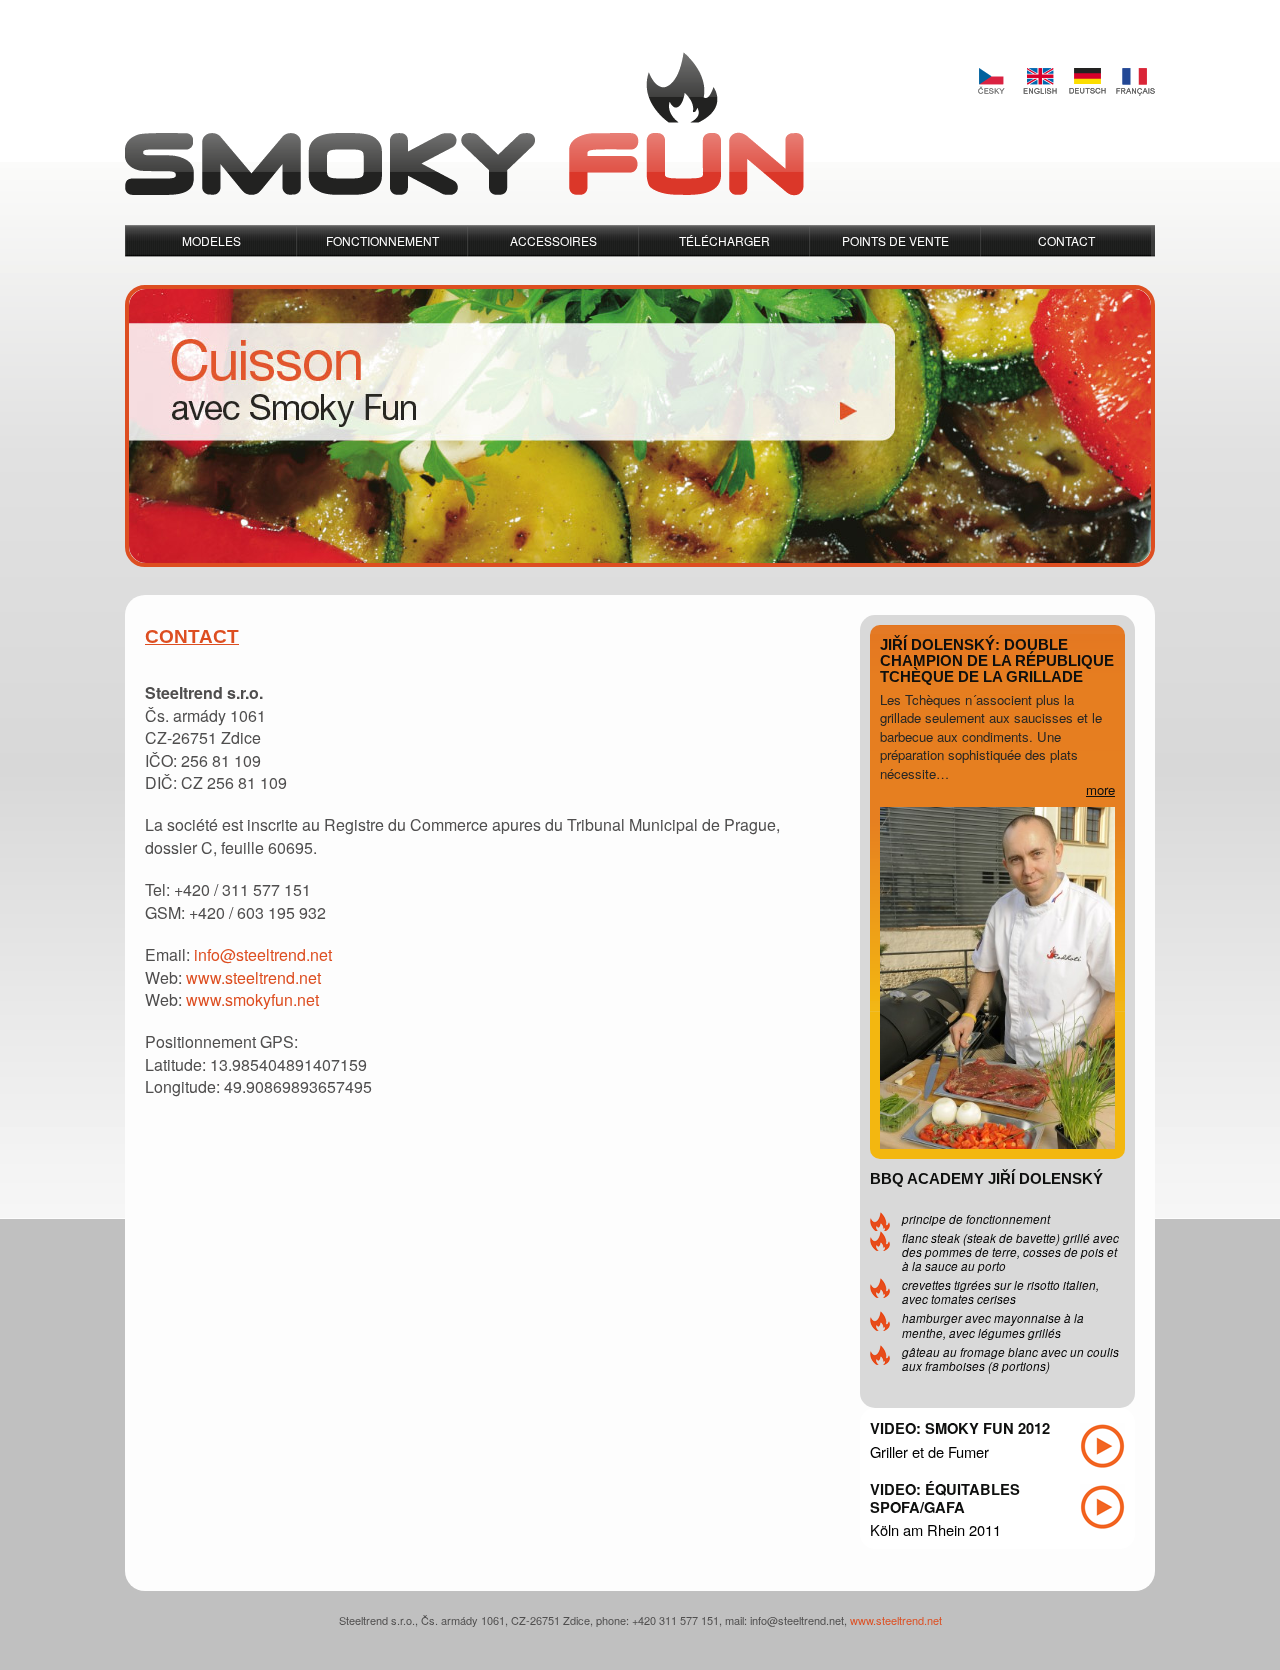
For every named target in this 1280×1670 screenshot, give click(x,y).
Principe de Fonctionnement (976, 1219)
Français (1135, 82)
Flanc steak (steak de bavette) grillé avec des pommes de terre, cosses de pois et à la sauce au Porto (1010, 1252)
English (1039, 82)
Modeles (211, 240)
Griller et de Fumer (929, 1451)
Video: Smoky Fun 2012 (960, 1428)
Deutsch (1087, 82)
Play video (1102, 1446)
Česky (991, 82)
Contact (1066, 240)
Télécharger (724, 240)
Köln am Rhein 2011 (935, 1529)
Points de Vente (895, 240)
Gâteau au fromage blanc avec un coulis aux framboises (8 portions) (1010, 1359)
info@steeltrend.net (263, 954)
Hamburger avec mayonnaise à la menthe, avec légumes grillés (993, 1325)
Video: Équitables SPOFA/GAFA (945, 1498)
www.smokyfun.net (252, 999)
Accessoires (553, 240)
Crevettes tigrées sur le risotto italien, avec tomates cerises (1000, 1292)
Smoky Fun (464, 124)
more (1100, 789)
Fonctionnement (382, 240)
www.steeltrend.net (253, 977)
